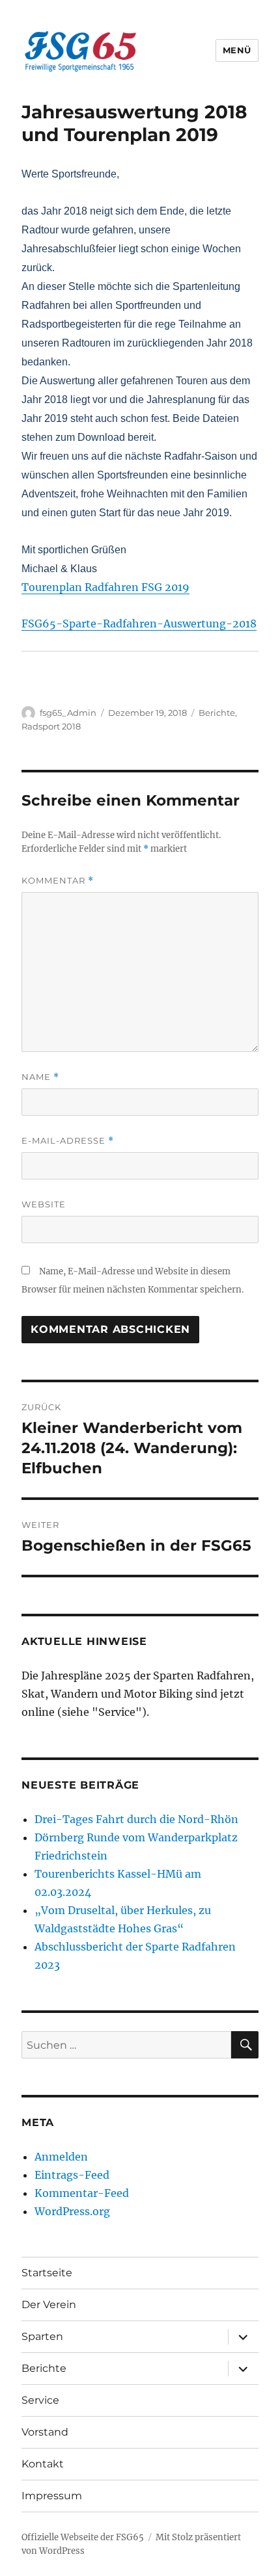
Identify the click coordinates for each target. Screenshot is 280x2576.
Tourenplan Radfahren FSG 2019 (105, 587)
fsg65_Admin (68, 713)
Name (40, 1077)
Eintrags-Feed (72, 2175)
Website (44, 1204)
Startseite (47, 2273)
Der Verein (49, 2305)
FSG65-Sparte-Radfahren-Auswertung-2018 (139, 624)
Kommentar (58, 881)
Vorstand (45, 2432)
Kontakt (43, 2464)
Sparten (42, 2336)
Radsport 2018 (51, 726)
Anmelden (61, 2157)
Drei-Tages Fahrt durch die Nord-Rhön (136, 1819)
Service (40, 2400)
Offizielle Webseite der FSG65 (83, 2537)
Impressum (52, 2496)
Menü (237, 50)
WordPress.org (72, 2211)
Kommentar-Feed (82, 2193)
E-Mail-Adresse (68, 1141)
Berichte (217, 713)
